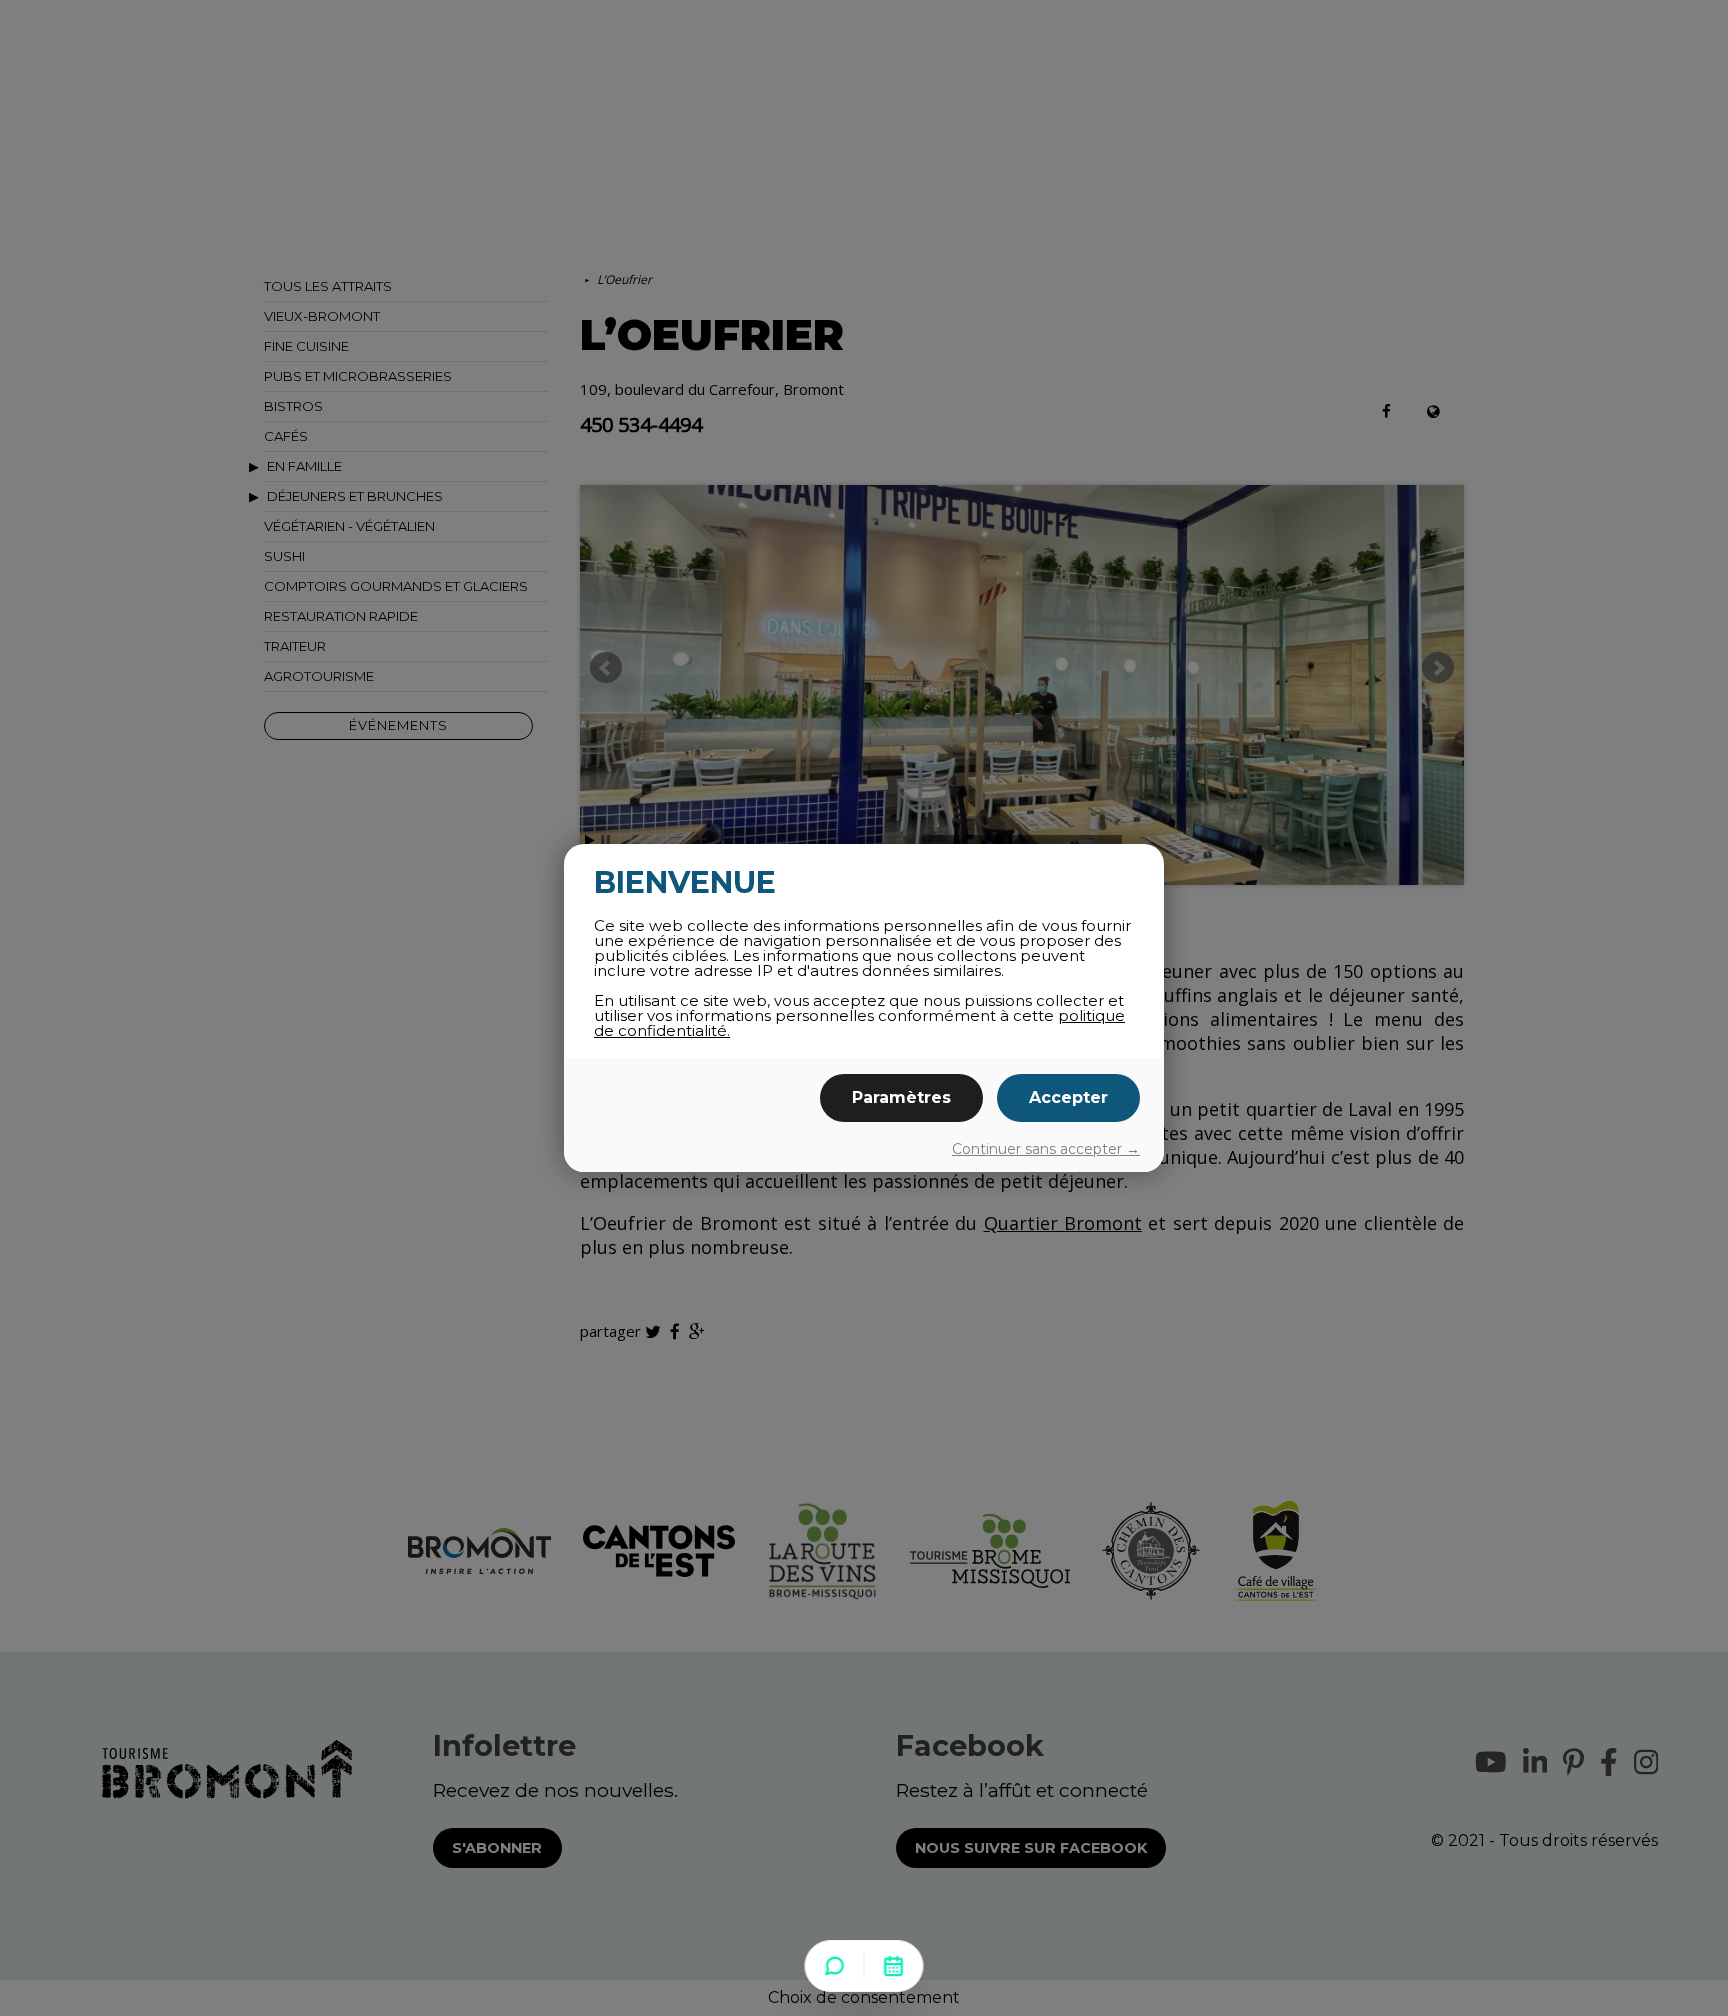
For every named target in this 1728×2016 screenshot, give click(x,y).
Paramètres (901, 1097)
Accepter (1068, 1097)
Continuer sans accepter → (1046, 1149)
